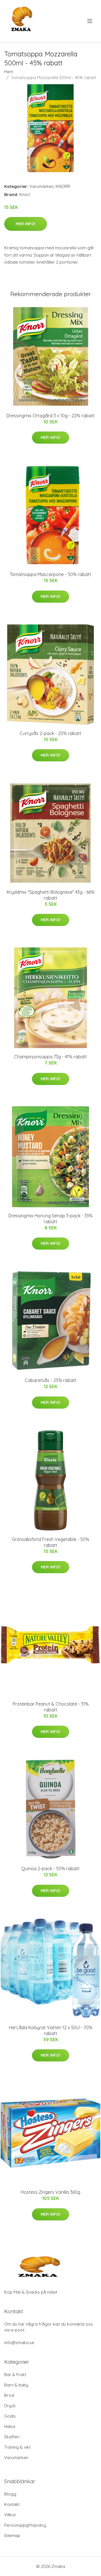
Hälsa (10, 2426)
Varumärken (42, 186)
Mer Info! (26, 224)
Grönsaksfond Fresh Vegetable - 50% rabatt (50, 1542)
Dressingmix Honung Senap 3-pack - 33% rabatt (50, 1219)
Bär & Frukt (15, 2375)
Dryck (10, 2406)
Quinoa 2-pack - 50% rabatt (50, 1868)
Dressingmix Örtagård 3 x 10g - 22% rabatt (51, 416)
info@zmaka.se (19, 2343)
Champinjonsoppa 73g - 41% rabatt (50, 1057)
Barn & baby (16, 2385)
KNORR (63, 186)
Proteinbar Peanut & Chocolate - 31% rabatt (51, 1707)
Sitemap (12, 2535)
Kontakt (12, 2504)
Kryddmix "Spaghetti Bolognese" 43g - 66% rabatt (51, 895)
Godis (10, 2416)
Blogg (10, 2494)
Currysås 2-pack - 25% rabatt (50, 733)
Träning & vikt (17, 2447)
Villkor (10, 2515)
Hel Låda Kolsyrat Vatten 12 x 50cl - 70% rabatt (51, 2030)
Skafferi (12, 2437)
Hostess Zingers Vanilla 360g (50, 2192)
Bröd (9, 2395)
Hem (9, 72)
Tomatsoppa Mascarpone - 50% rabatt (50, 574)
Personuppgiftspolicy (25, 2525)
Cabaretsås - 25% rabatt (51, 1380)
